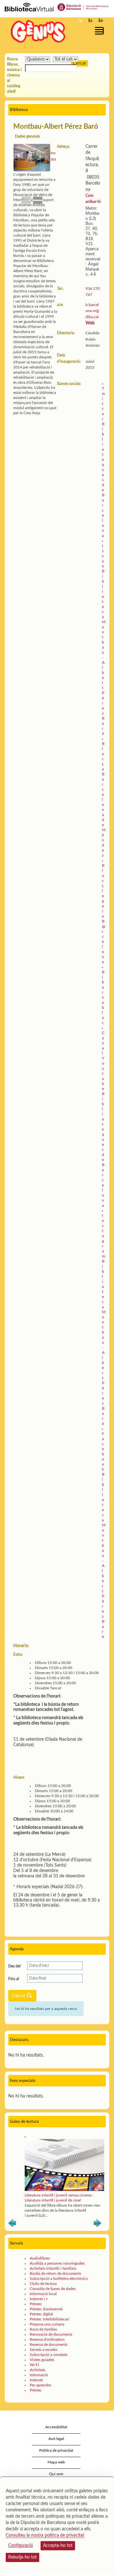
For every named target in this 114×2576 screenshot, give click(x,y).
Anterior (12, 2224)
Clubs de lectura (43, 2284)
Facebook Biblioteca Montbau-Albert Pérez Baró (104, 1535)
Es (90, 21)
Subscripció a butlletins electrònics (59, 2279)
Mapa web (56, 2462)
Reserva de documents (49, 2344)
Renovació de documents (51, 2334)
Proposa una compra (47, 2324)
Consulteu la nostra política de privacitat (45, 2535)
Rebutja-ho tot (22, 2557)
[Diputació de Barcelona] (83, 7)
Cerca (19, 1996)
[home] (36, 31)
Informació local (43, 2294)
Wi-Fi (34, 2365)
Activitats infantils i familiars (53, 2268)
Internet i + (39, 2299)
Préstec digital (41, 2314)
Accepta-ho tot (58, 2546)
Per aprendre (40, 2385)
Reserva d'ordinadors (47, 2339)
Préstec (36, 2304)
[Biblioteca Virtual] (29, 7)
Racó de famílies (43, 2329)
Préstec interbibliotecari (49, 2319)
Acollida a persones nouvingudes (57, 2263)
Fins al (14, 1979)
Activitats (38, 2370)
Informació (39, 2375)
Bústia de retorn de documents (55, 2273)
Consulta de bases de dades (53, 2289)
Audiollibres (40, 2258)
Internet (36, 2380)
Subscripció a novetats (49, 2355)
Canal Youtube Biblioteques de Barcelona (103, 1119)
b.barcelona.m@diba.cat (92, 311)
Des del (14, 1966)
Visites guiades (42, 2360)
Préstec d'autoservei (46, 2309)
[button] (101, 31)
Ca (80, 21)
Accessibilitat (56, 2427)
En (101, 21)
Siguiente (98, 2224)
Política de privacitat (56, 2450)
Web (90, 323)
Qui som (56, 2474)
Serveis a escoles (44, 2350)
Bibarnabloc (103, 997)
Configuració (21, 2546)
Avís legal (56, 2439)
